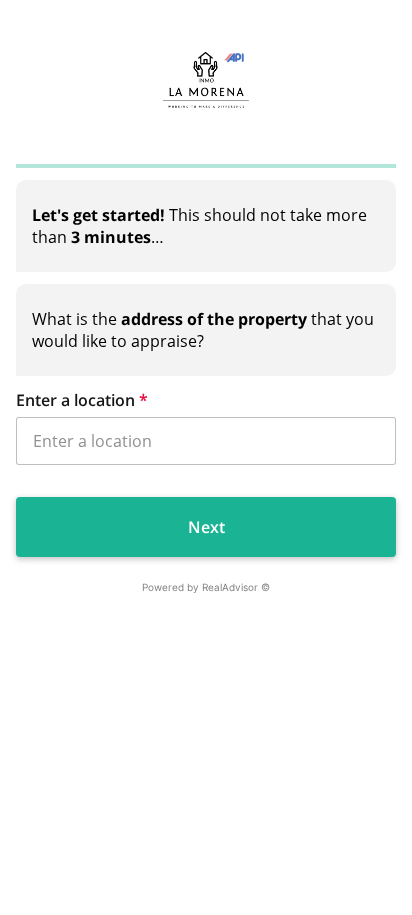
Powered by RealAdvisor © (206, 587)
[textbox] (206, 226)
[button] (206, 400)
